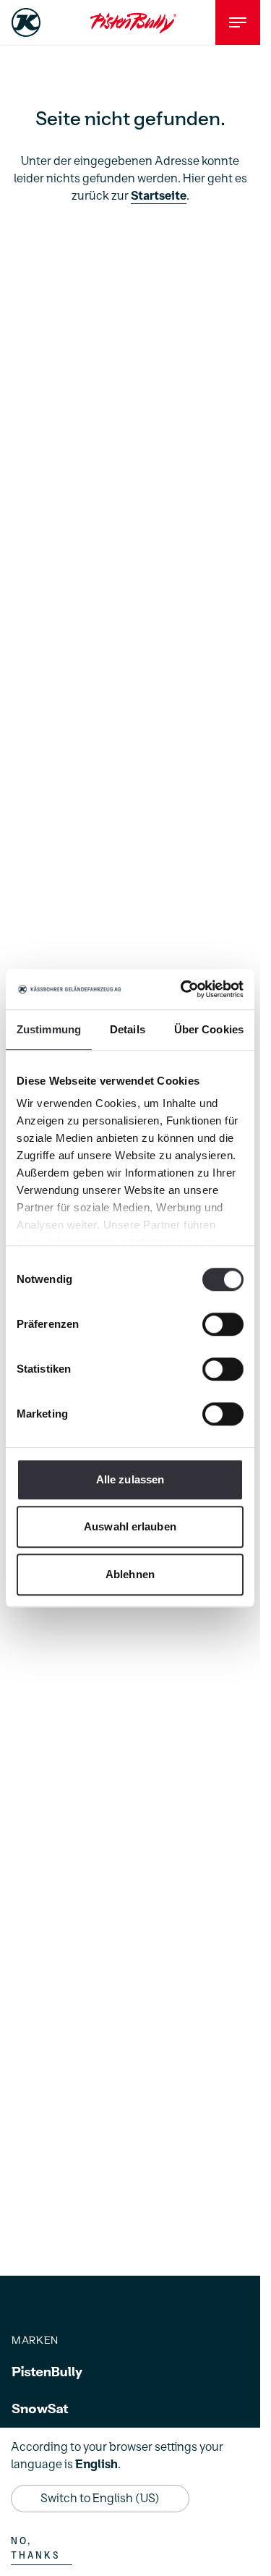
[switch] (223, 1324)
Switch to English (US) (100, 2499)
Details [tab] (128, 1029)
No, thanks (35, 2549)
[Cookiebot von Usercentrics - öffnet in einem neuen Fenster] (184, 989)
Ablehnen (130, 1574)
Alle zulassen (130, 1479)
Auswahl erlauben (130, 1526)
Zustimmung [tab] (49, 1029)
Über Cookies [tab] (209, 1029)
